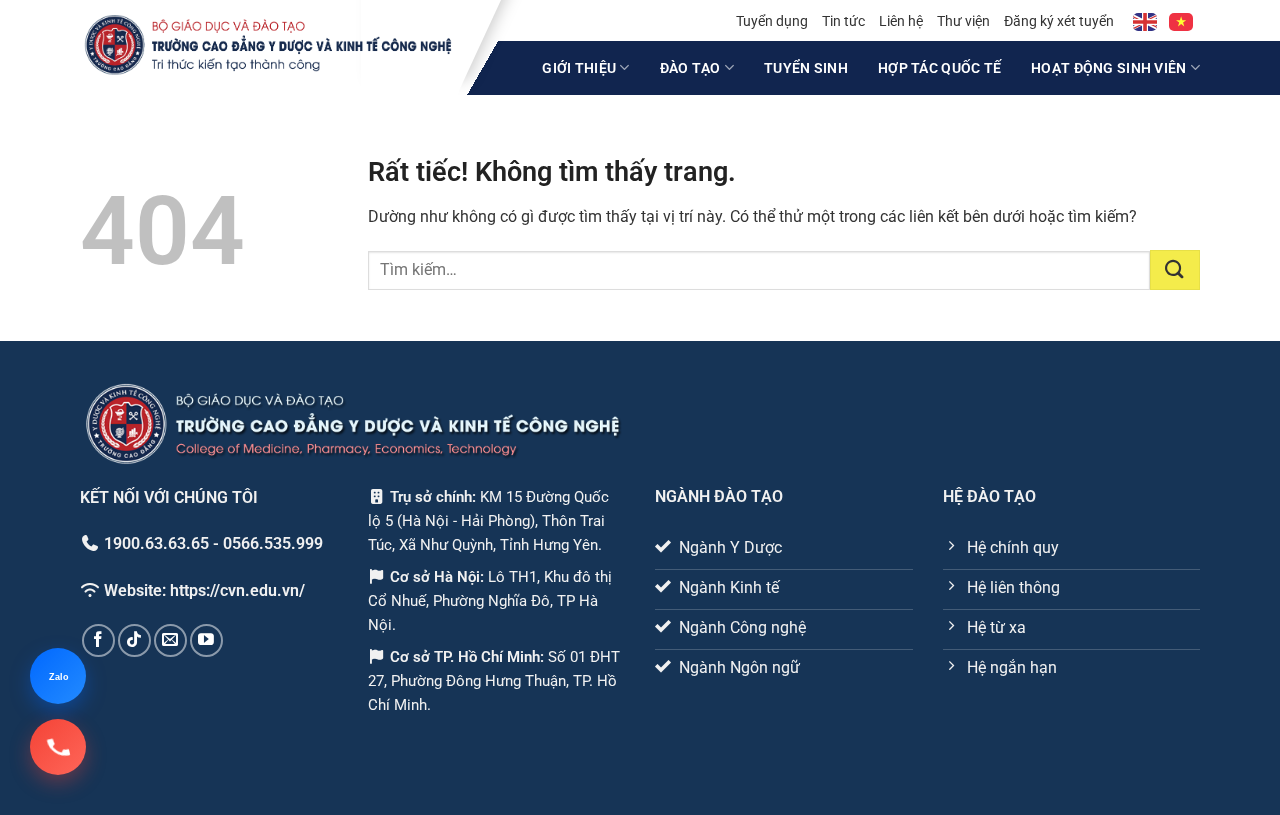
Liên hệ (901, 21)
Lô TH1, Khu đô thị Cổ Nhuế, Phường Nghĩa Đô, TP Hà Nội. (490, 601)
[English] (1146, 21)
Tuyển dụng (772, 21)
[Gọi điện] (58, 747)
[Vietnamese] (1182, 21)
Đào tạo (690, 68)
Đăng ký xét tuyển (1059, 21)
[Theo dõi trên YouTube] (206, 640)
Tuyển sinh (806, 68)
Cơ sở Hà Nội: (437, 577)
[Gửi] (1175, 270)
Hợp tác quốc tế (939, 68)
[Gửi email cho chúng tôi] (170, 640)
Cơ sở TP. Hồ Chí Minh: (469, 657)
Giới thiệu (579, 68)
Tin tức (843, 21)
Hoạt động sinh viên (1108, 68)
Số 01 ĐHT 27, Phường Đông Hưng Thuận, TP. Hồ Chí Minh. (494, 681)
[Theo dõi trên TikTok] (134, 640)
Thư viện (963, 21)
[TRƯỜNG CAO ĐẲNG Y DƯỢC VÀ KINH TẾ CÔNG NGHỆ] (268, 45)
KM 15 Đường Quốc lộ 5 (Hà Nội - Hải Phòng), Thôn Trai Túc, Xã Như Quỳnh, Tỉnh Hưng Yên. (489, 521)
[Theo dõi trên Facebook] (98, 640)
